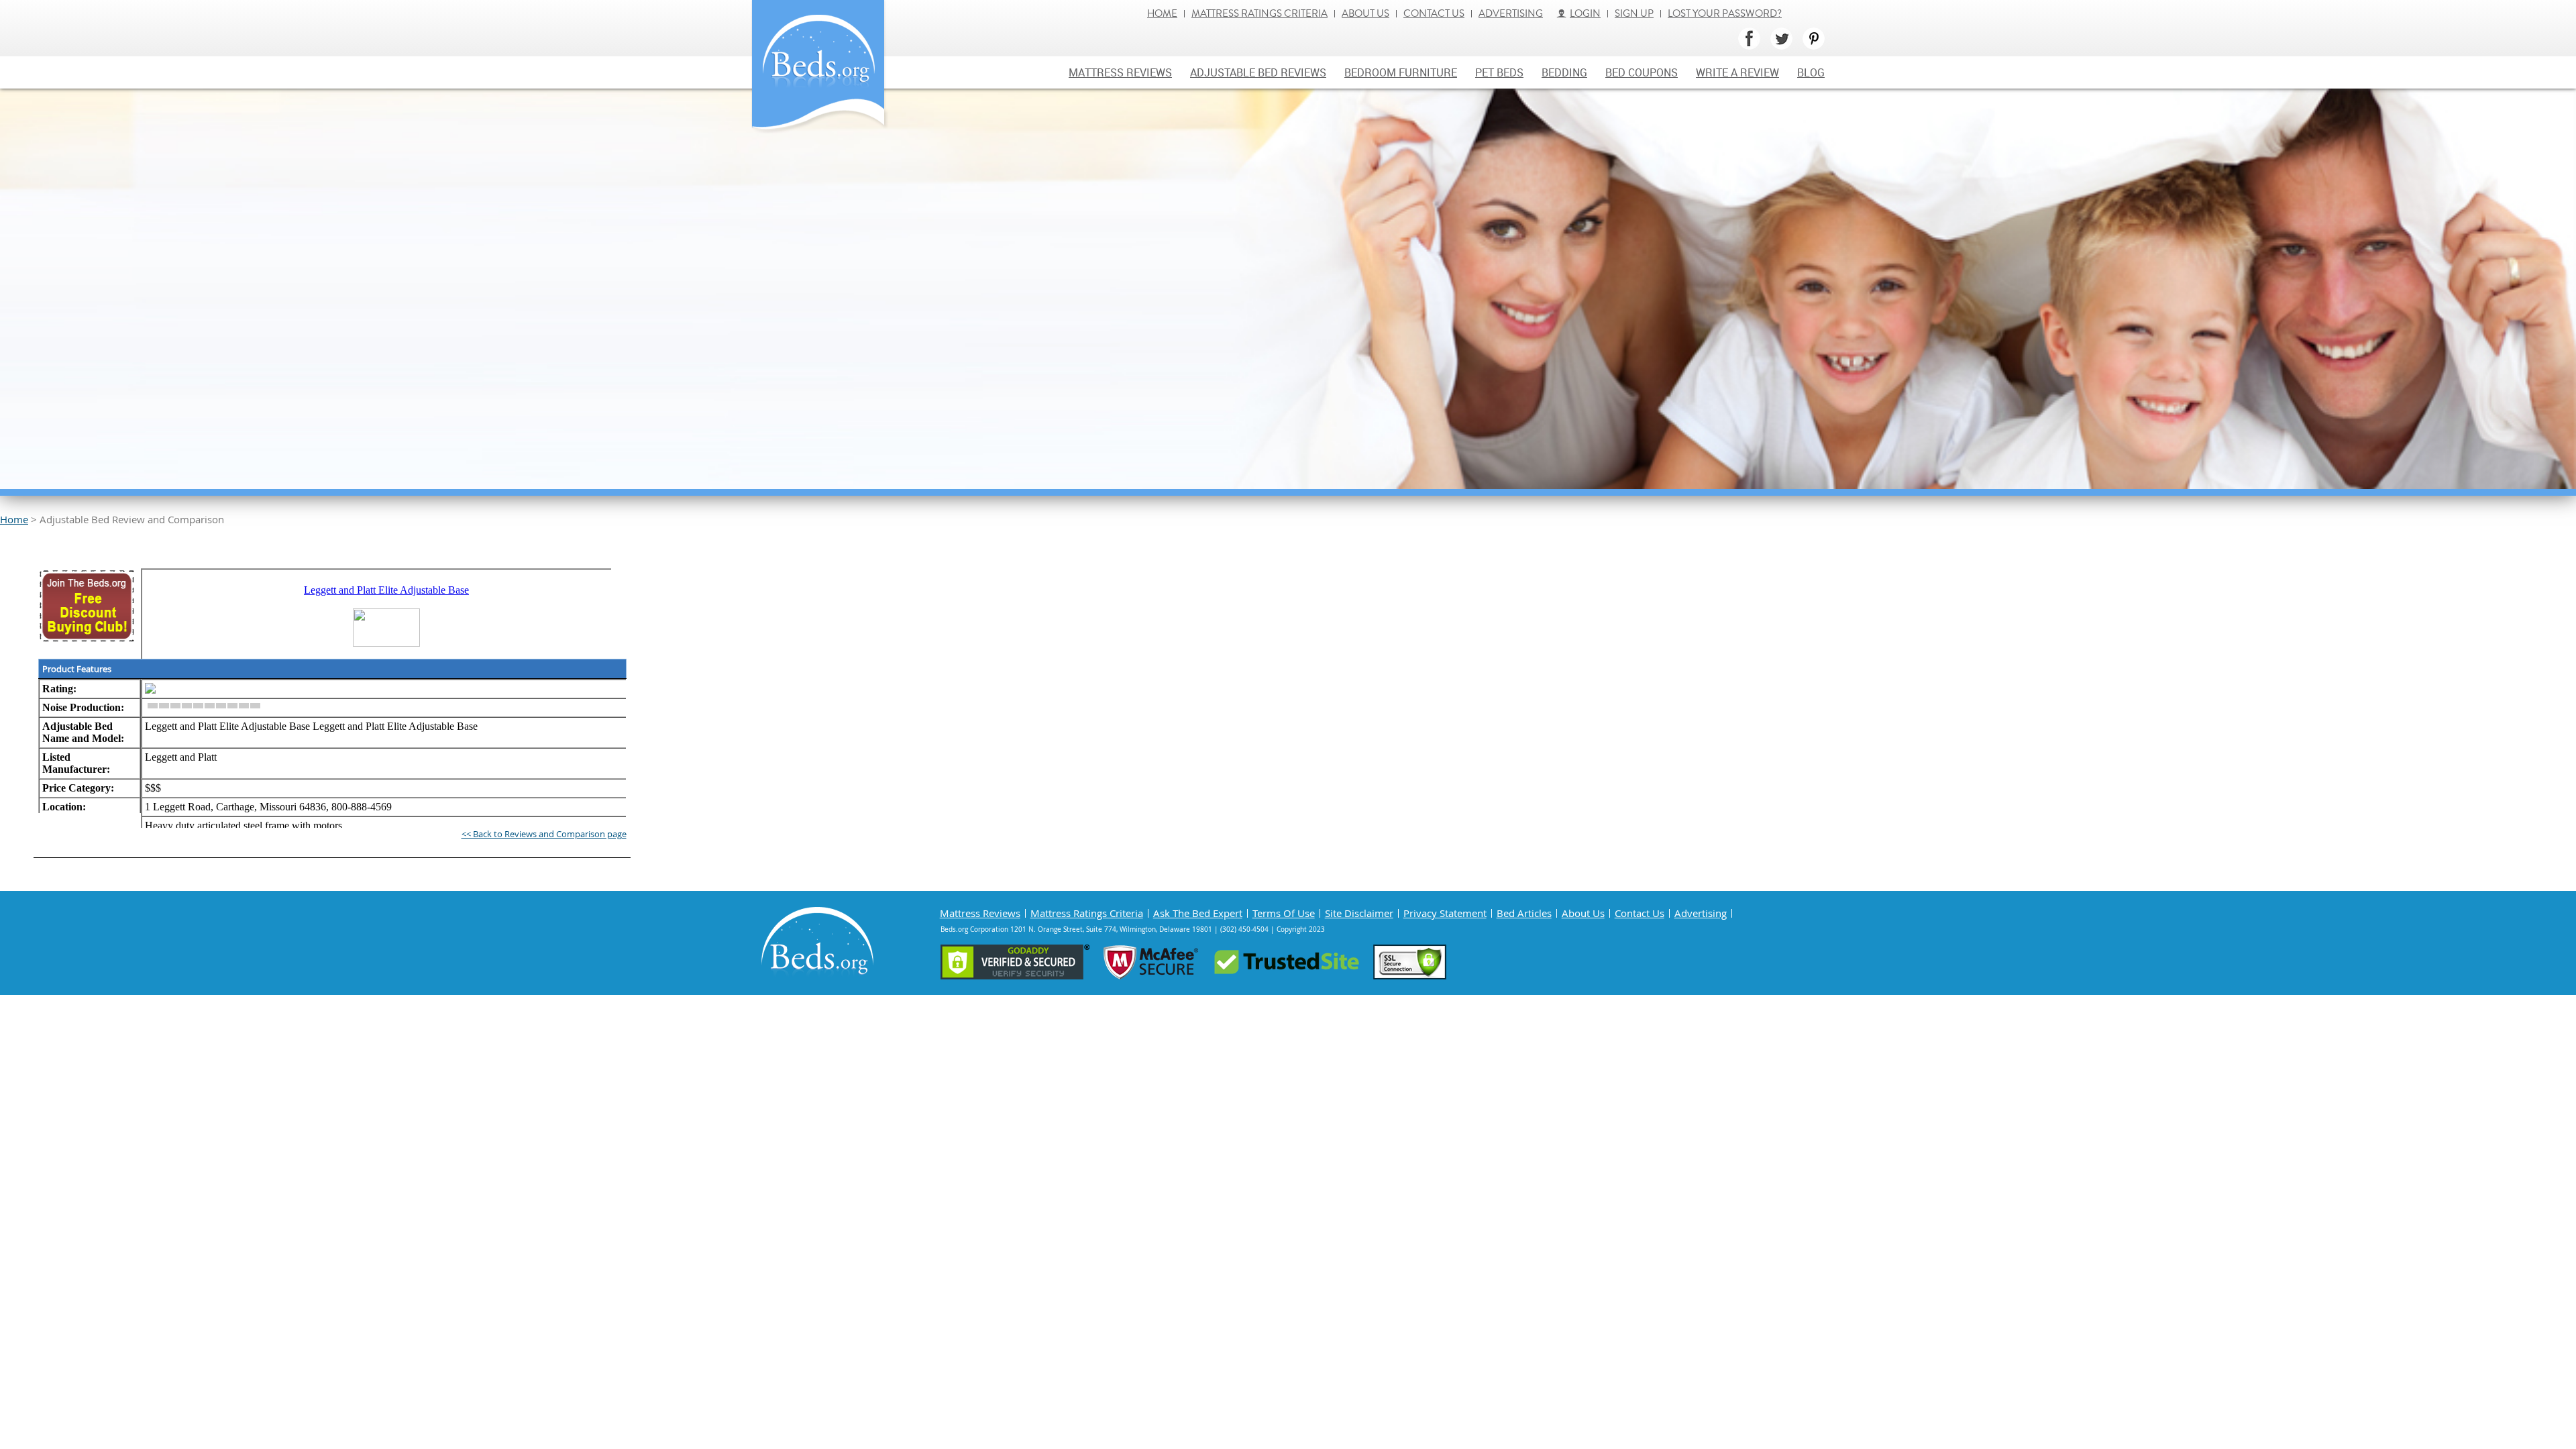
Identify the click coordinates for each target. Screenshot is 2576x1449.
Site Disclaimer (1359, 913)
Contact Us (1434, 14)
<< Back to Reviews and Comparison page (544, 834)
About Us (1365, 14)
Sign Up (1634, 14)
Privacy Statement (1445, 913)
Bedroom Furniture (1401, 72)
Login (1585, 14)
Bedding (1564, 72)
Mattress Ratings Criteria (1259, 14)
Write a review (1737, 72)
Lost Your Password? (1725, 14)
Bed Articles (1524, 913)
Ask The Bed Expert (1198, 913)
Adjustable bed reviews (1258, 72)
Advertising (1511, 14)
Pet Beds (1499, 72)
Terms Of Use (1284, 913)
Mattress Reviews (1120, 72)
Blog (1811, 72)
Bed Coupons (1642, 72)
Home (1162, 14)
